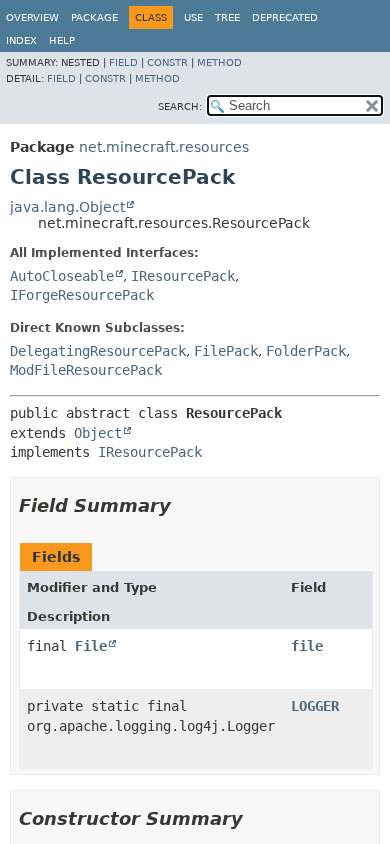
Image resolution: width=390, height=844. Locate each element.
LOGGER (315, 706)
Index (21, 40)
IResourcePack (183, 276)
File (91, 646)
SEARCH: (180, 106)
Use (193, 17)
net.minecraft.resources (164, 147)
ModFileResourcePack (86, 370)
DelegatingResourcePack (98, 351)
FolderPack (306, 351)
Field (123, 62)
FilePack (226, 351)
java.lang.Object (67, 207)
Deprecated (285, 17)
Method (219, 62)
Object (98, 433)
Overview (32, 17)
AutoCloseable (62, 276)
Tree (227, 17)
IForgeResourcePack (82, 295)
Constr (167, 62)
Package (94, 17)
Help (62, 40)
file (307, 646)
